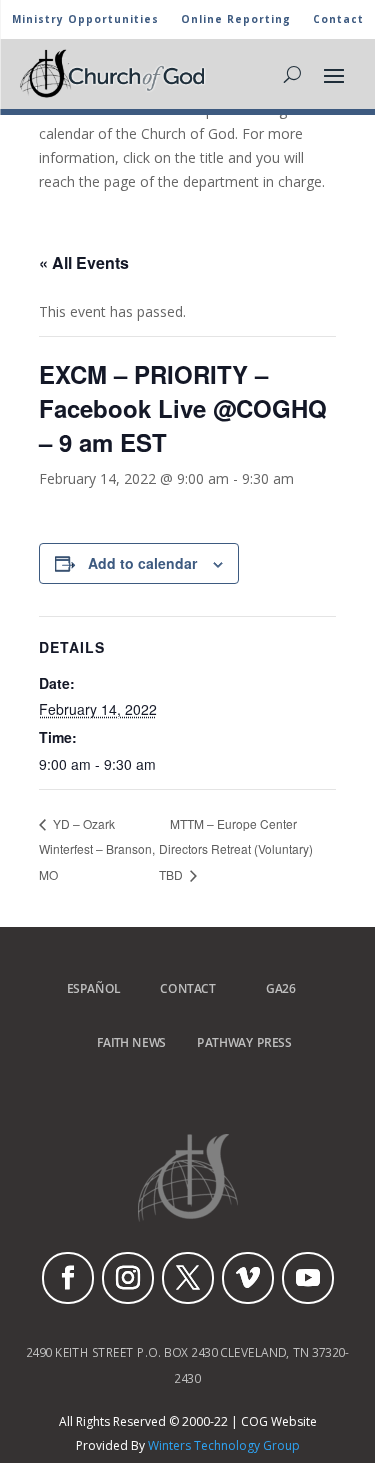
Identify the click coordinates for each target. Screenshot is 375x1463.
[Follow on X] (188, 1278)
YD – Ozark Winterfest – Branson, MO (97, 849)
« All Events (84, 262)
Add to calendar (142, 563)
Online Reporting (236, 19)
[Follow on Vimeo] (248, 1278)
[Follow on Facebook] (68, 1278)
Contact (338, 19)
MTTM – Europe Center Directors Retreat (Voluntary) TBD (236, 849)
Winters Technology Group (224, 1445)
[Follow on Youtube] (308, 1278)
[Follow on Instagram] (128, 1278)
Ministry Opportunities (85, 19)
